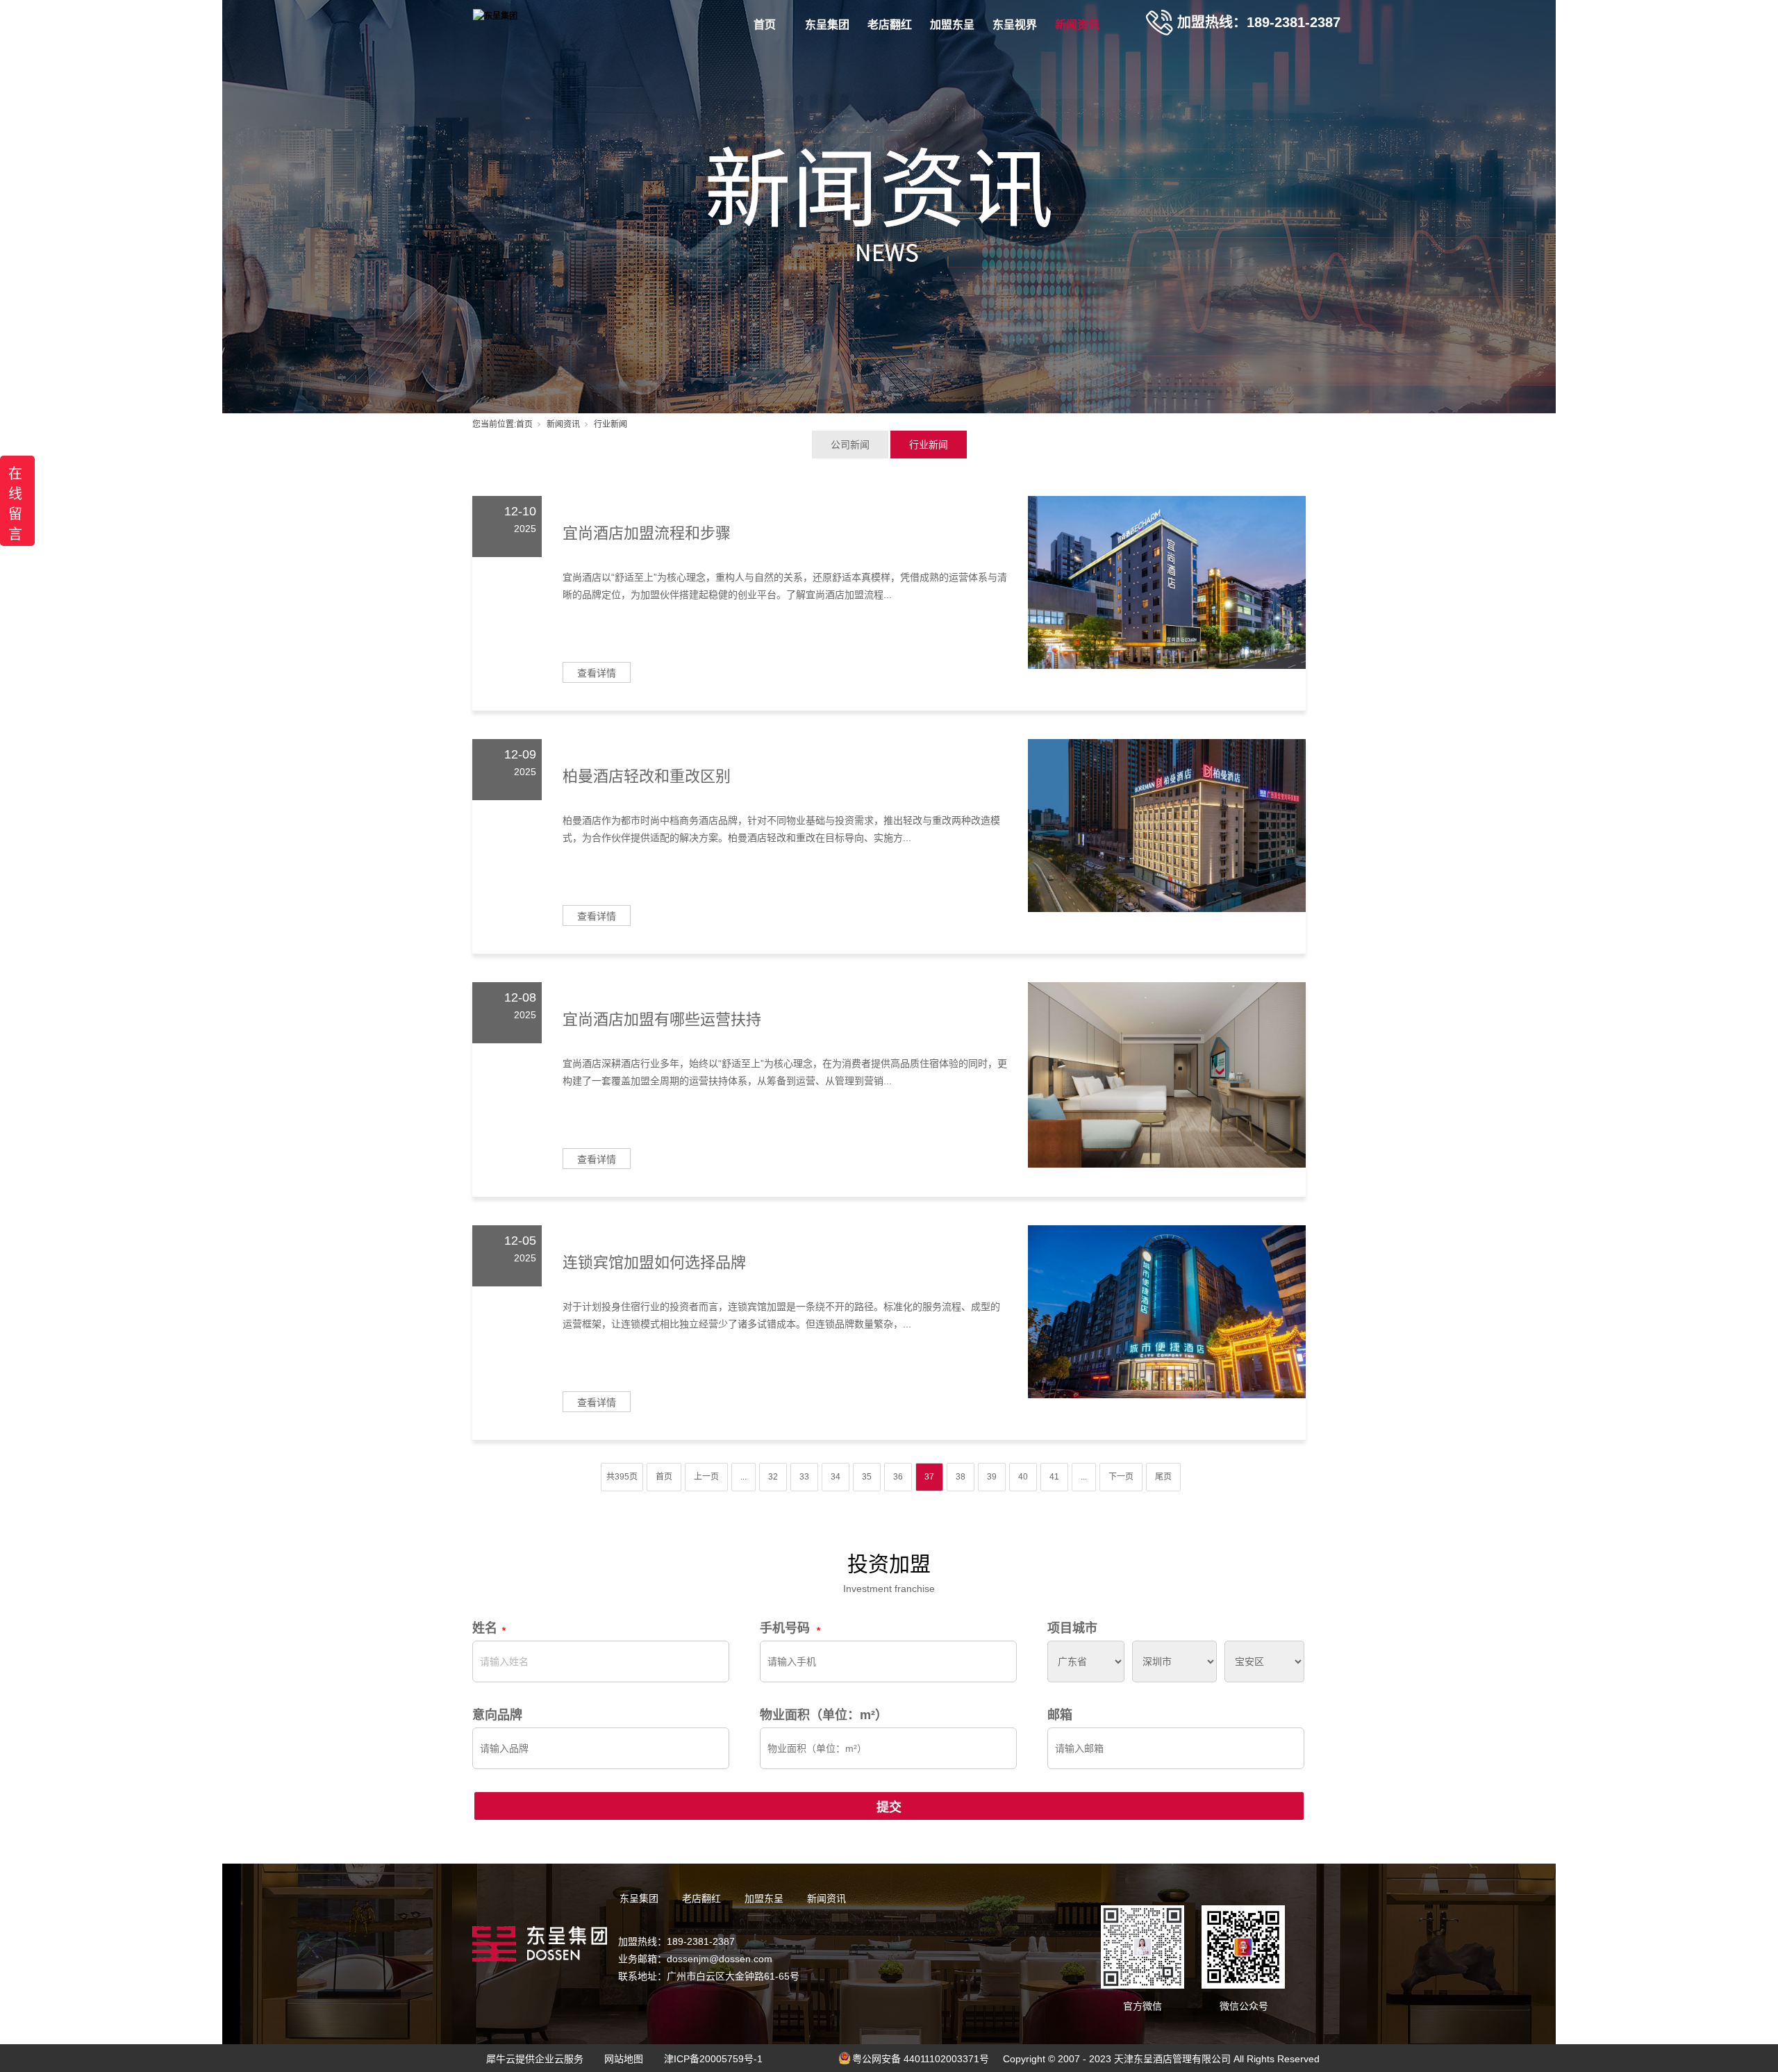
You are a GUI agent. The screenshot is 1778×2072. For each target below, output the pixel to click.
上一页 (706, 1477)
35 (867, 1477)
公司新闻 (850, 445)
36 (898, 1477)
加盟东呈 (952, 25)
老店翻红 (890, 25)
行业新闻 (929, 445)
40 (1023, 1477)
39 (992, 1477)
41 (1054, 1477)
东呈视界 (1015, 25)
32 (773, 1477)
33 (804, 1477)
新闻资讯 (1077, 25)
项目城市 (1072, 1628)
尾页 (1163, 1477)
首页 (765, 25)
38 (961, 1477)
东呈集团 (827, 25)
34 (836, 1477)
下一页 (1121, 1477)
